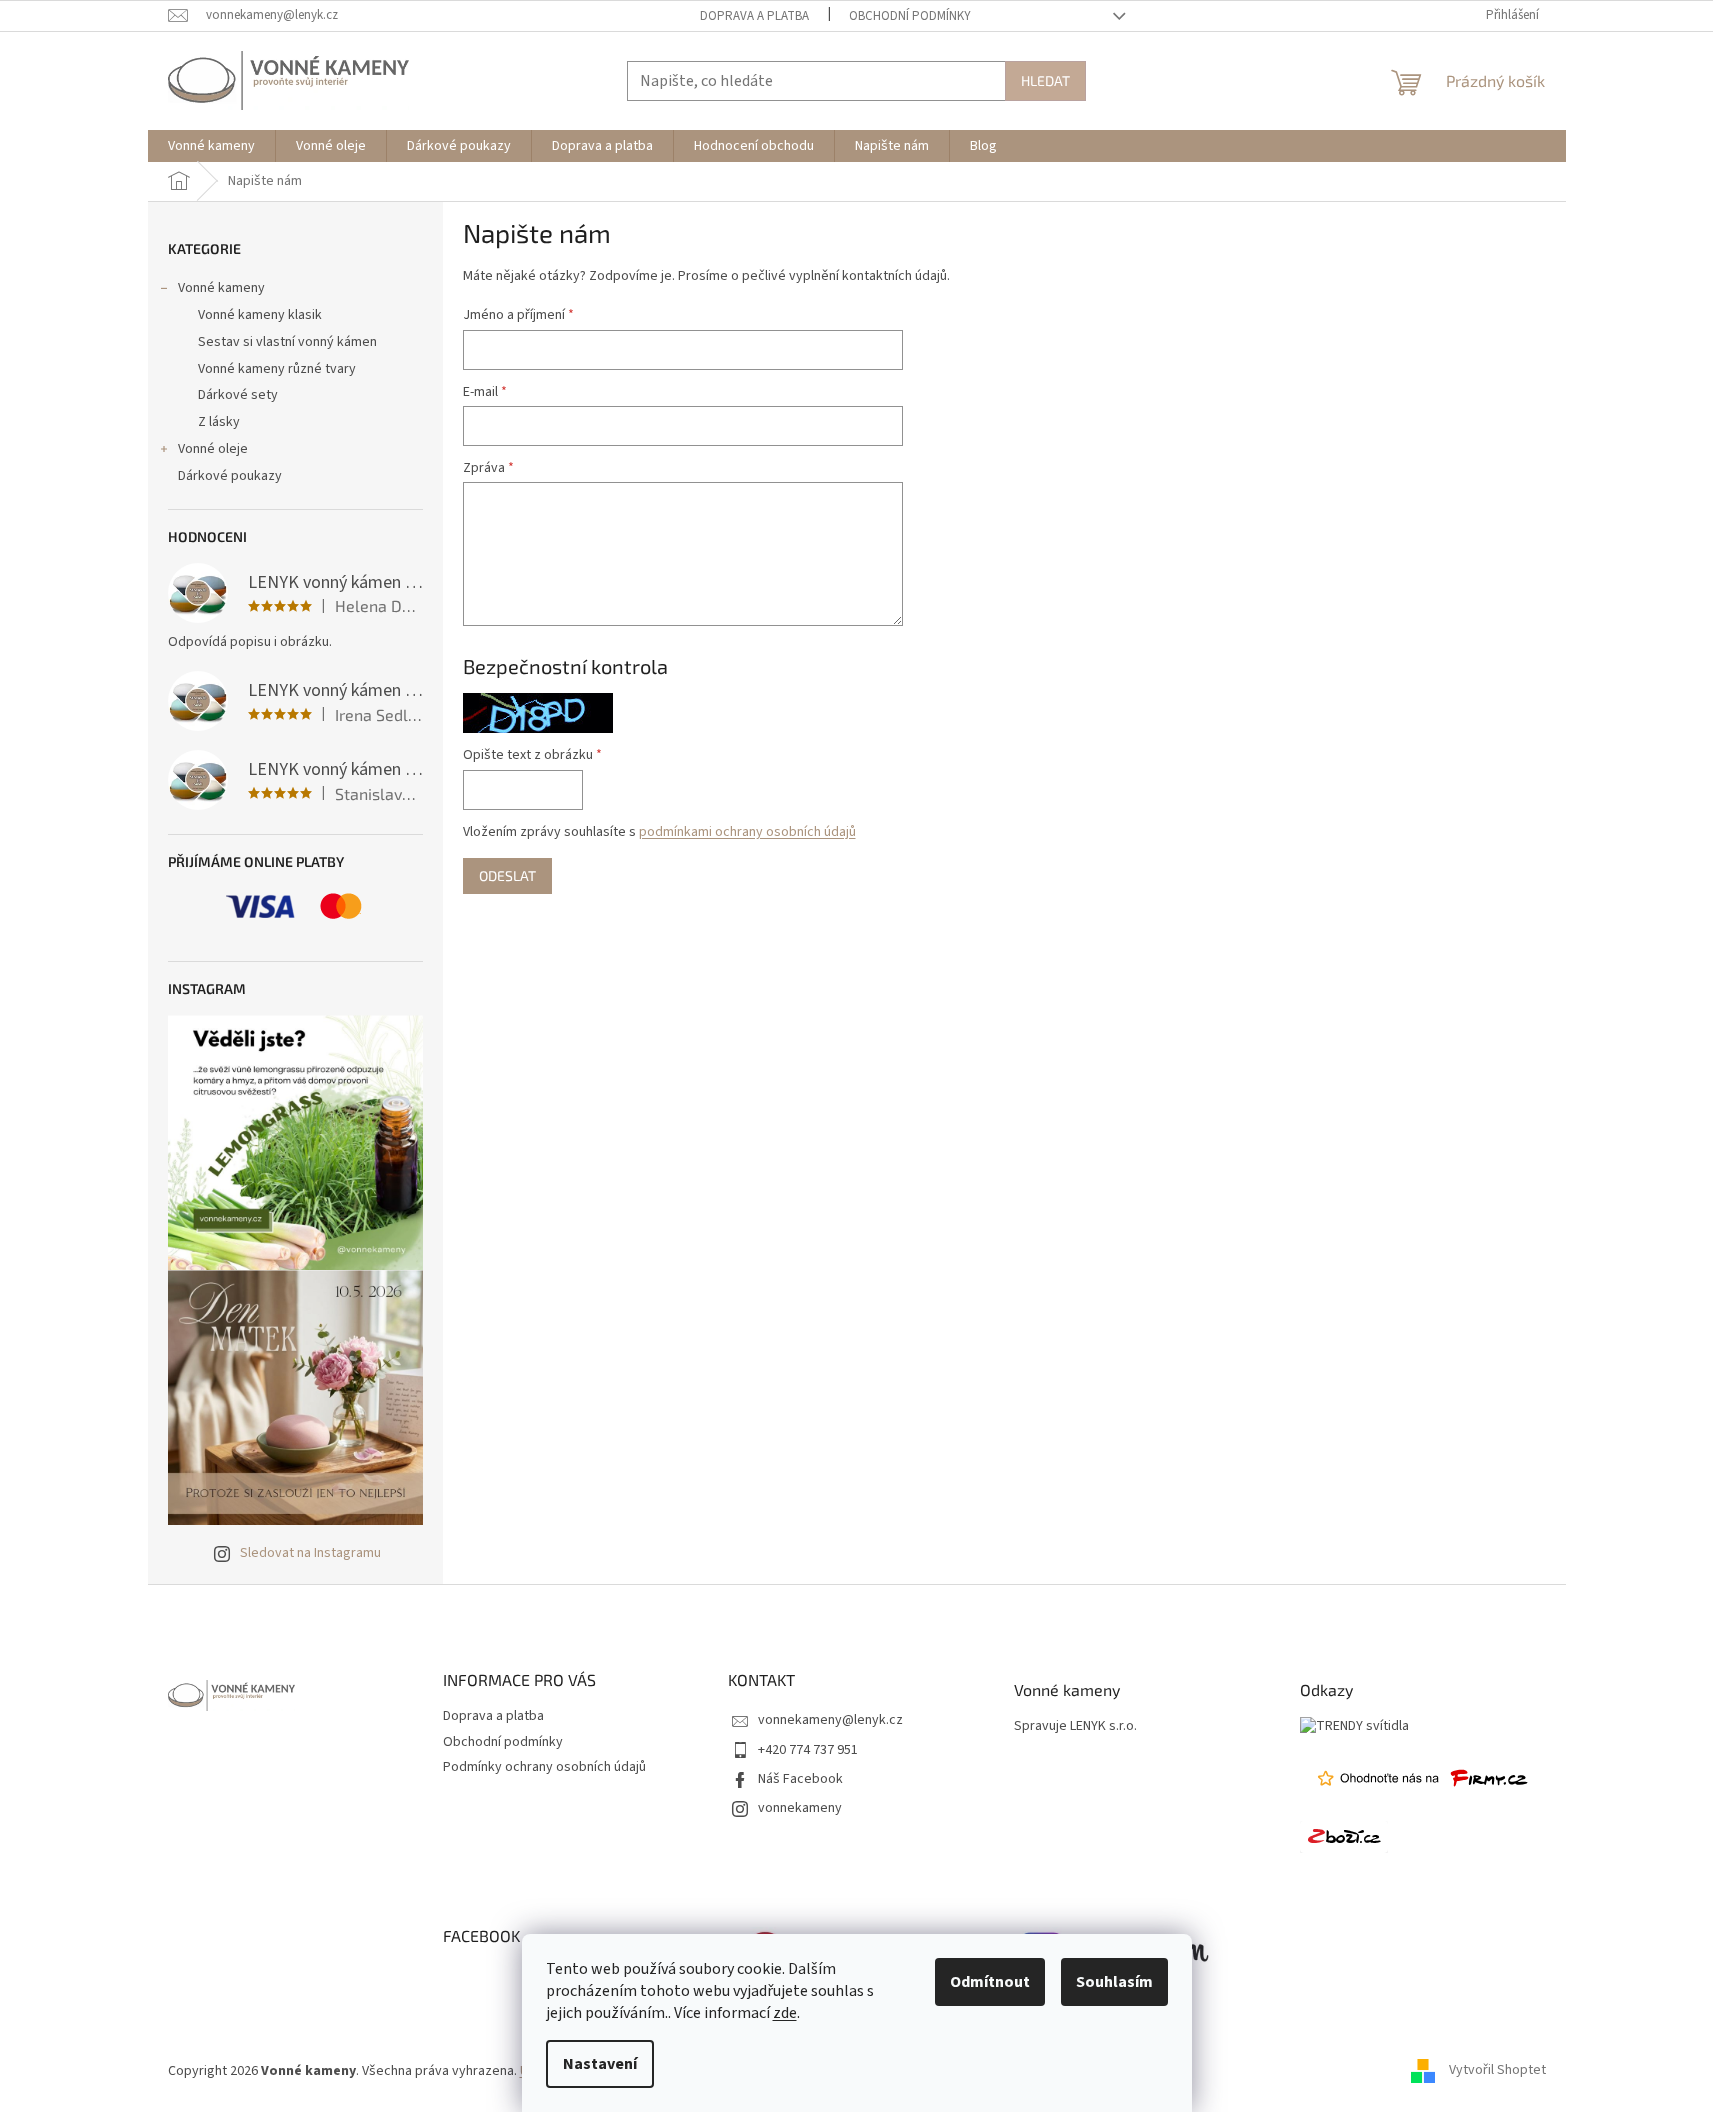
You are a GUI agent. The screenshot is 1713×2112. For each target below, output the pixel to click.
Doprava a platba (754, 16)
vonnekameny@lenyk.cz (830, 1720)
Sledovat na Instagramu (310, 1553)
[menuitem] (211, 146)
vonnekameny (800, 1808)
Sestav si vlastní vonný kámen (287, 342)
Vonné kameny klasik (260, 315)
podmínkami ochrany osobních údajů (747, 832)
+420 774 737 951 (808, 1750)
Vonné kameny (221, 288)
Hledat (1045, 80)
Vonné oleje (213, 449)
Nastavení (600, 2064)
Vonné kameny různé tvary (277, 369)
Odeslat (507, 875)
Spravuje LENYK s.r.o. (1075, 1726)
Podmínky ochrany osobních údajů (544, 1767)
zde (785, 2013)
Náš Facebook (800, 1779)
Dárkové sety (238, 395)
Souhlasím (1114, 1982)
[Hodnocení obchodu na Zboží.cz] (1344, 1837)
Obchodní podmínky (910, 16)
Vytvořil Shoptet (1497, 2071)
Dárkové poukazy (230, 476)
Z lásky (219, 422)
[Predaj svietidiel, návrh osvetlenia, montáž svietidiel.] (1354, 1726)
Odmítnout (990, 1982)
